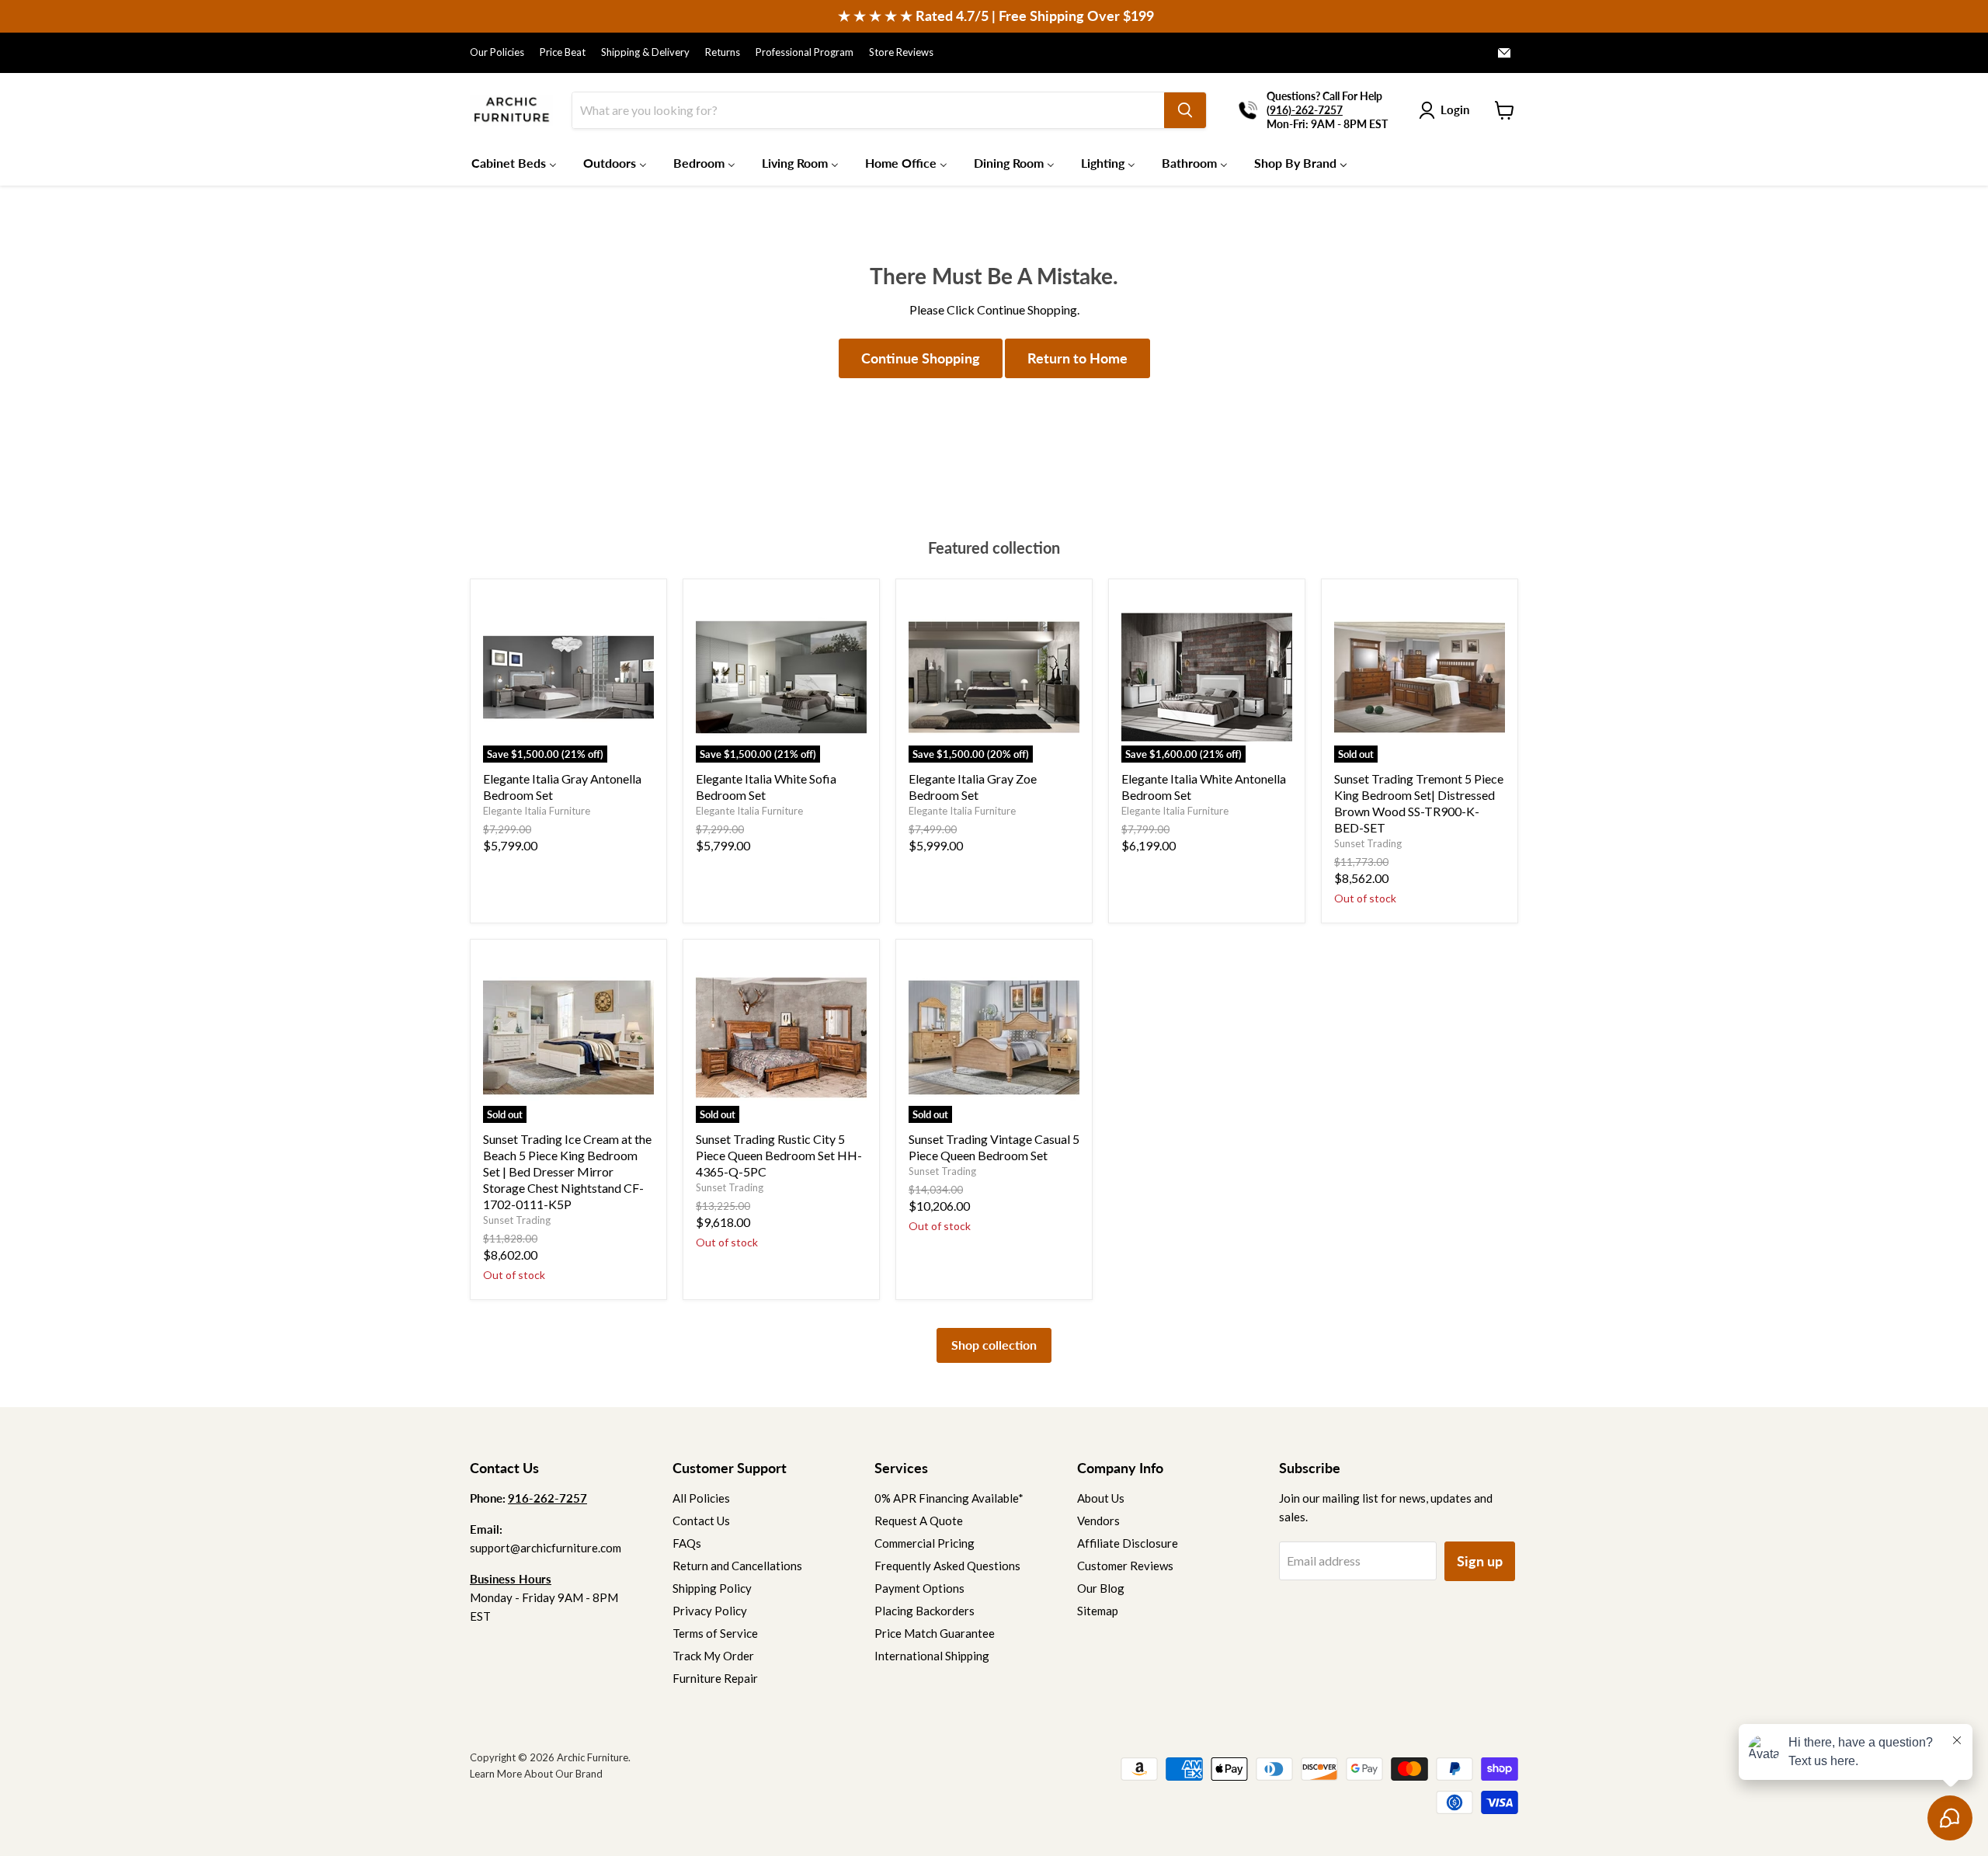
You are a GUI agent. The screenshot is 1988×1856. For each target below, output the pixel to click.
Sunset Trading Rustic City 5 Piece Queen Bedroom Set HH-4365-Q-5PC (779, 1155)
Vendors (1098, 1521)
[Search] (1185, 110)
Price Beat (563, 52)
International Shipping (932, 1656)
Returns (723, 52)
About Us (1101, 1498)
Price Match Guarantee (935, 1633)
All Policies (701, 1498)
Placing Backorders (924, 1611)
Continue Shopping (921, 358)
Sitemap (1098, 1611)
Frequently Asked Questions (947, 1566)
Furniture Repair (715, 1678)
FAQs (687, 1543)
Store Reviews (901, 52)
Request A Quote (919, 1521)
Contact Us (701, 1521)
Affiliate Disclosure (1128, 1543)
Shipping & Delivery (645, 52)
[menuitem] (514, 162)
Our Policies (497, 52)
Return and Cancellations (737, 1566)
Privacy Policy (710, 1611)
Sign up (1480, 1561)
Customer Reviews (1125, 1566)
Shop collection (994, 1345)
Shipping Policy (712, 1588)
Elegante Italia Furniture (537, 811)
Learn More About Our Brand (536, 1774)
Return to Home (1077, 358)
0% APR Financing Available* (949, 1498)
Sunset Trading (1368, 843)
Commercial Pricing (924, 1543)
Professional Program (805, 52)
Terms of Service (715, 1633)
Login (1455, 109)
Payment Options (919, 1588)
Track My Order (713, 1656)
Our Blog (1101, 1588)
